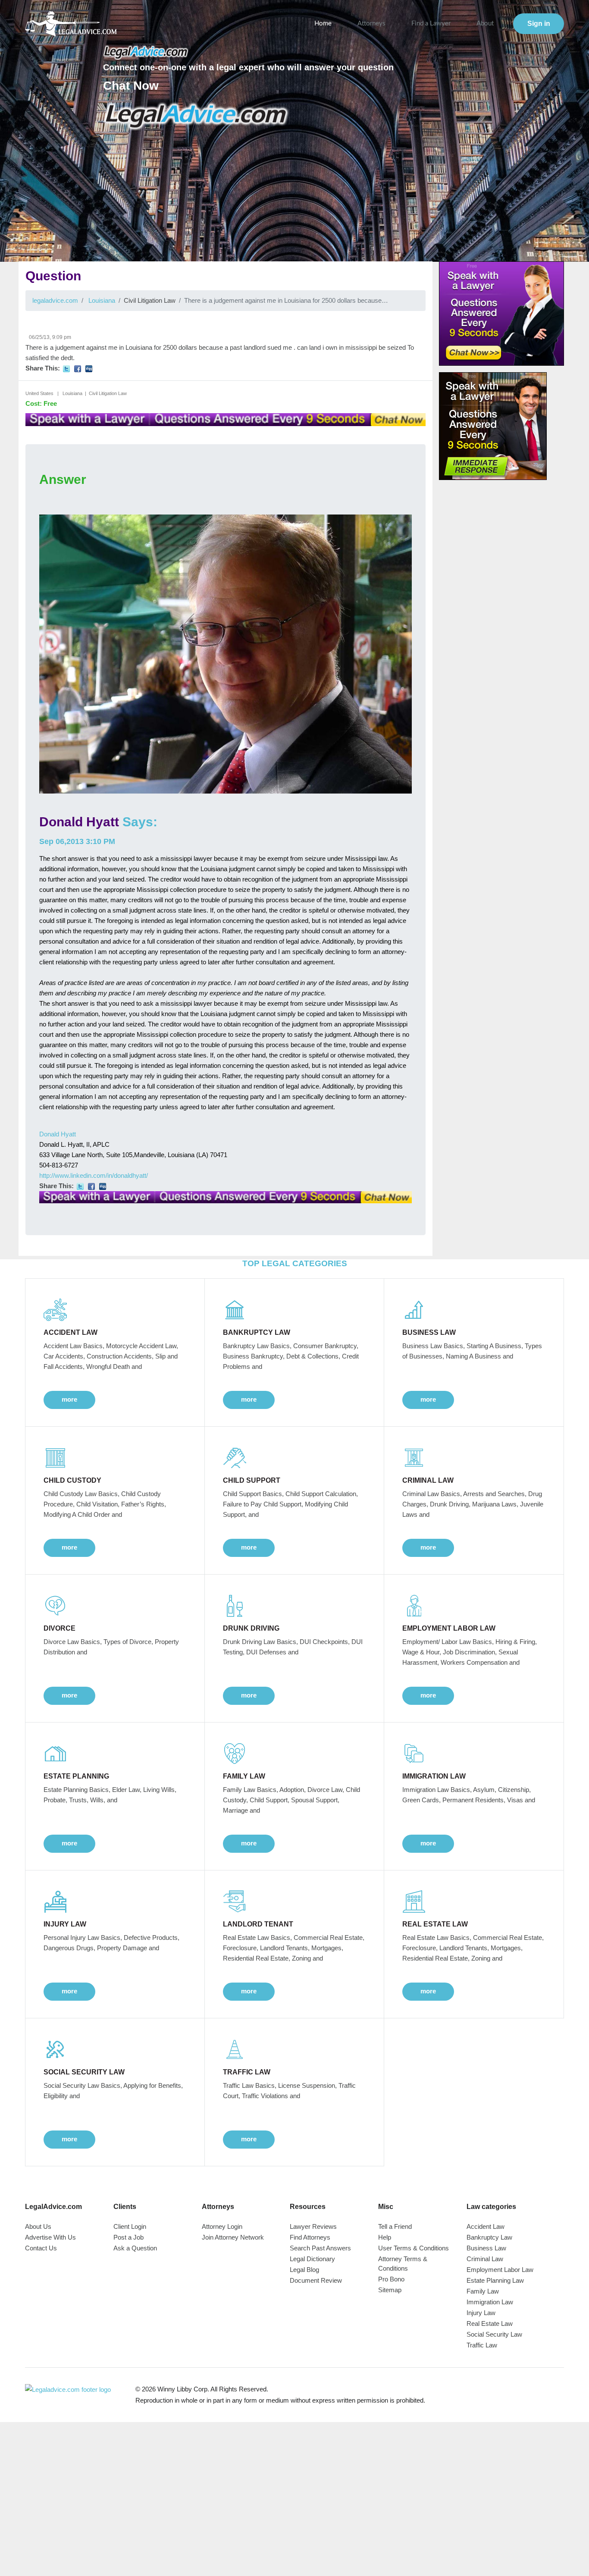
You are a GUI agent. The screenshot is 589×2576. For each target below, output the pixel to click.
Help (385, 2237)
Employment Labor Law (500, 2270)
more (69, 1399)
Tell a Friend (395, 2226)
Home (323, 24)
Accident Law (486, 2226)
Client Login (130, 2226)
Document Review (316, 2280)
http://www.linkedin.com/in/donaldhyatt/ (94, 1175)
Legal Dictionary (312, 2259)
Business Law (486, 2248)
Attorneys (371, 24)
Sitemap (390, 2290)
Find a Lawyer (431, 24)
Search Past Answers (320, 2248)
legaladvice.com (55, 300)
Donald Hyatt (79, 822)
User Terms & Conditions (414, 2248)
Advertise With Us (50, 2237)
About (485, 24)
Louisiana (102, 300)
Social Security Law (494, 2334)
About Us (38, 2226)
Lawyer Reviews (313, 2226)
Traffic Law (482, 2345)
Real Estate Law (490, 2323)
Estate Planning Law (495, 2280)
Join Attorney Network (233, 2237)
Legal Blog (304, 2270)
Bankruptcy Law (489, 2237)
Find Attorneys (310, 2237)
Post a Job (128, 2237)
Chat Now (131, 86)
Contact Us (41, 2248)
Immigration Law (490, 2302)
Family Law (483, 2291)
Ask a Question (135, 2248)
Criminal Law (485, 2259)
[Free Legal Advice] (196, 116)
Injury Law (481, 2313)
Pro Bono (391, 2279)
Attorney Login (222, 2226)
